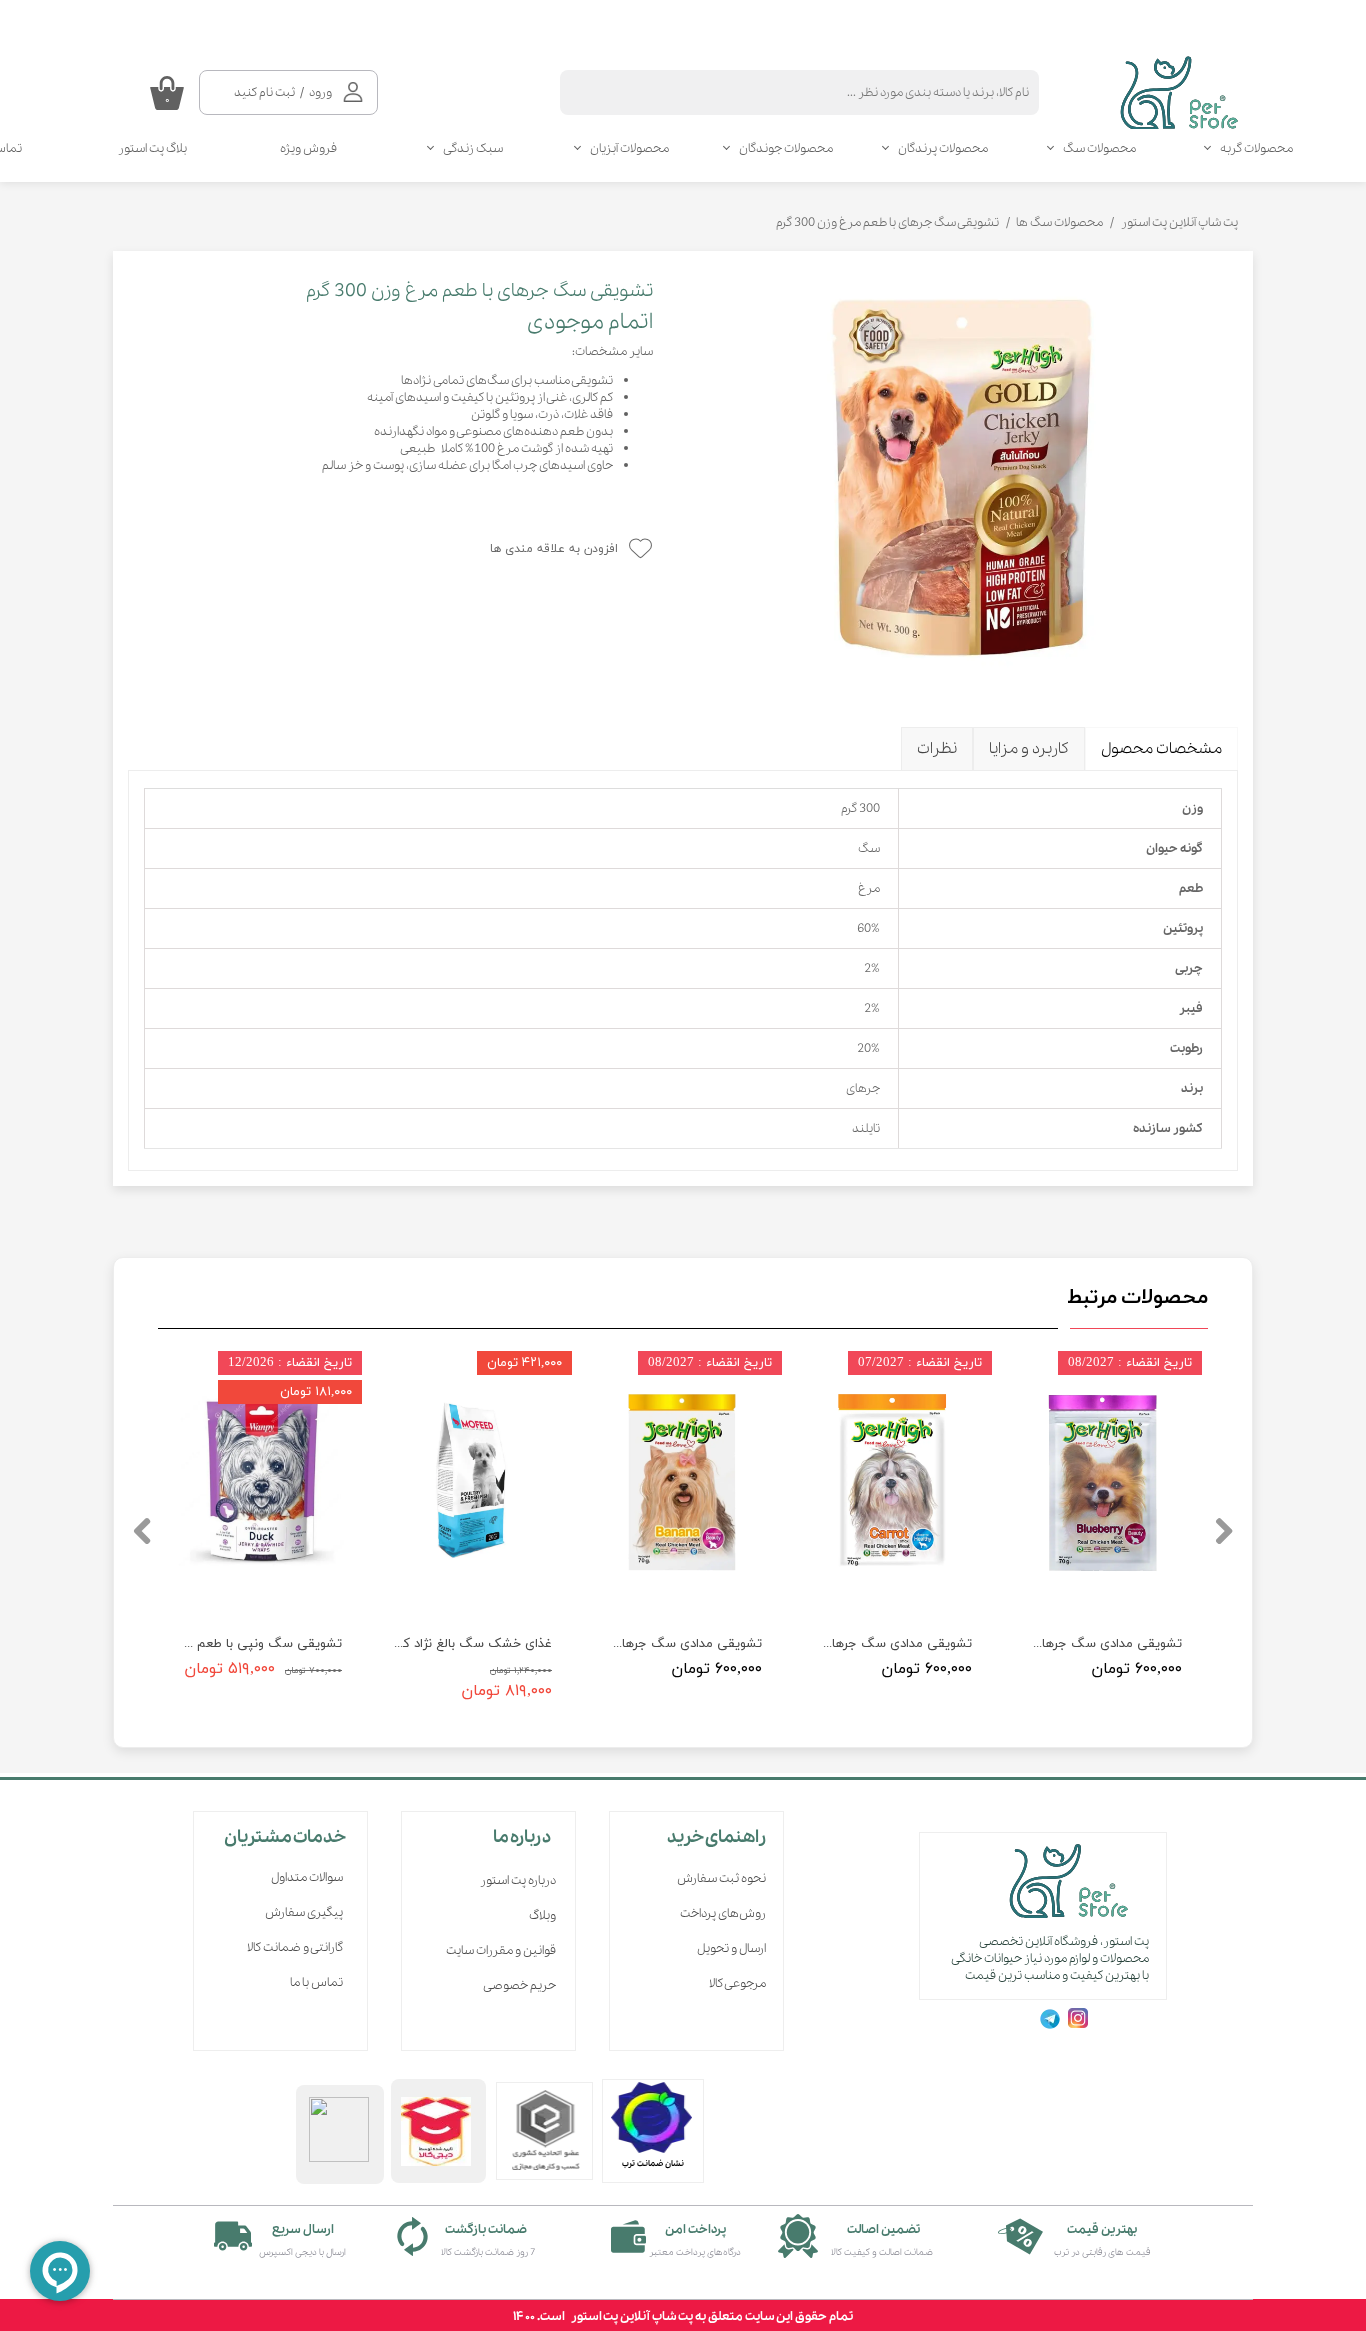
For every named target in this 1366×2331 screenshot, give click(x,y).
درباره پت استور (518, 1880)
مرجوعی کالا (737, 1983)
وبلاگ (542, 1915)
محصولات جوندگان (786, 148)
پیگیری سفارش (304, 1912)
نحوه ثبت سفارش (721, 1878)
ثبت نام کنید (264, 92)
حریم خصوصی (519, 1985)
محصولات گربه (1256, 148)
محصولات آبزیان (629, 148)
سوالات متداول (307, 1877)
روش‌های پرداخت (723, 1913)
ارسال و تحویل (731, 1948)
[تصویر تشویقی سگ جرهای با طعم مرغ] (960, 474)
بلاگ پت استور (152, 148)
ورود (320, 92)
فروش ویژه (308, 148)
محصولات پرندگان (943, 148)
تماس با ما (316, 1982)
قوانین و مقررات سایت (501, 1950)
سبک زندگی (473, 148)
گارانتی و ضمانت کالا (295, 1947)
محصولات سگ (1099, 148)
